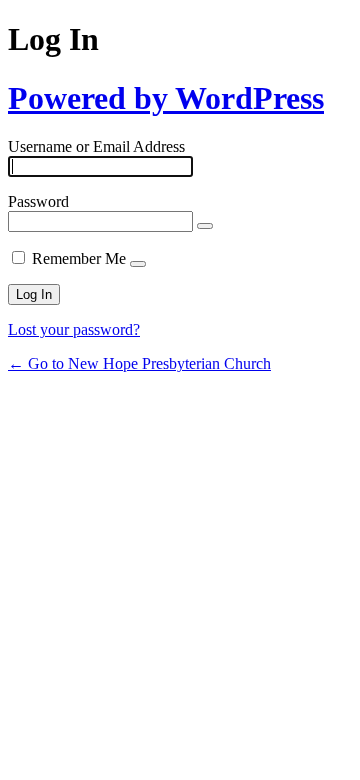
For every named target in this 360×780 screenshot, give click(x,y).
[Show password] (205, 226)
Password (38, 201)
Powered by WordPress (166, 98)
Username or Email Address (96, 146)
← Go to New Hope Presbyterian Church (139, 363)
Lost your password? (74, 329)
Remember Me (79, 258)
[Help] (138, 264)
